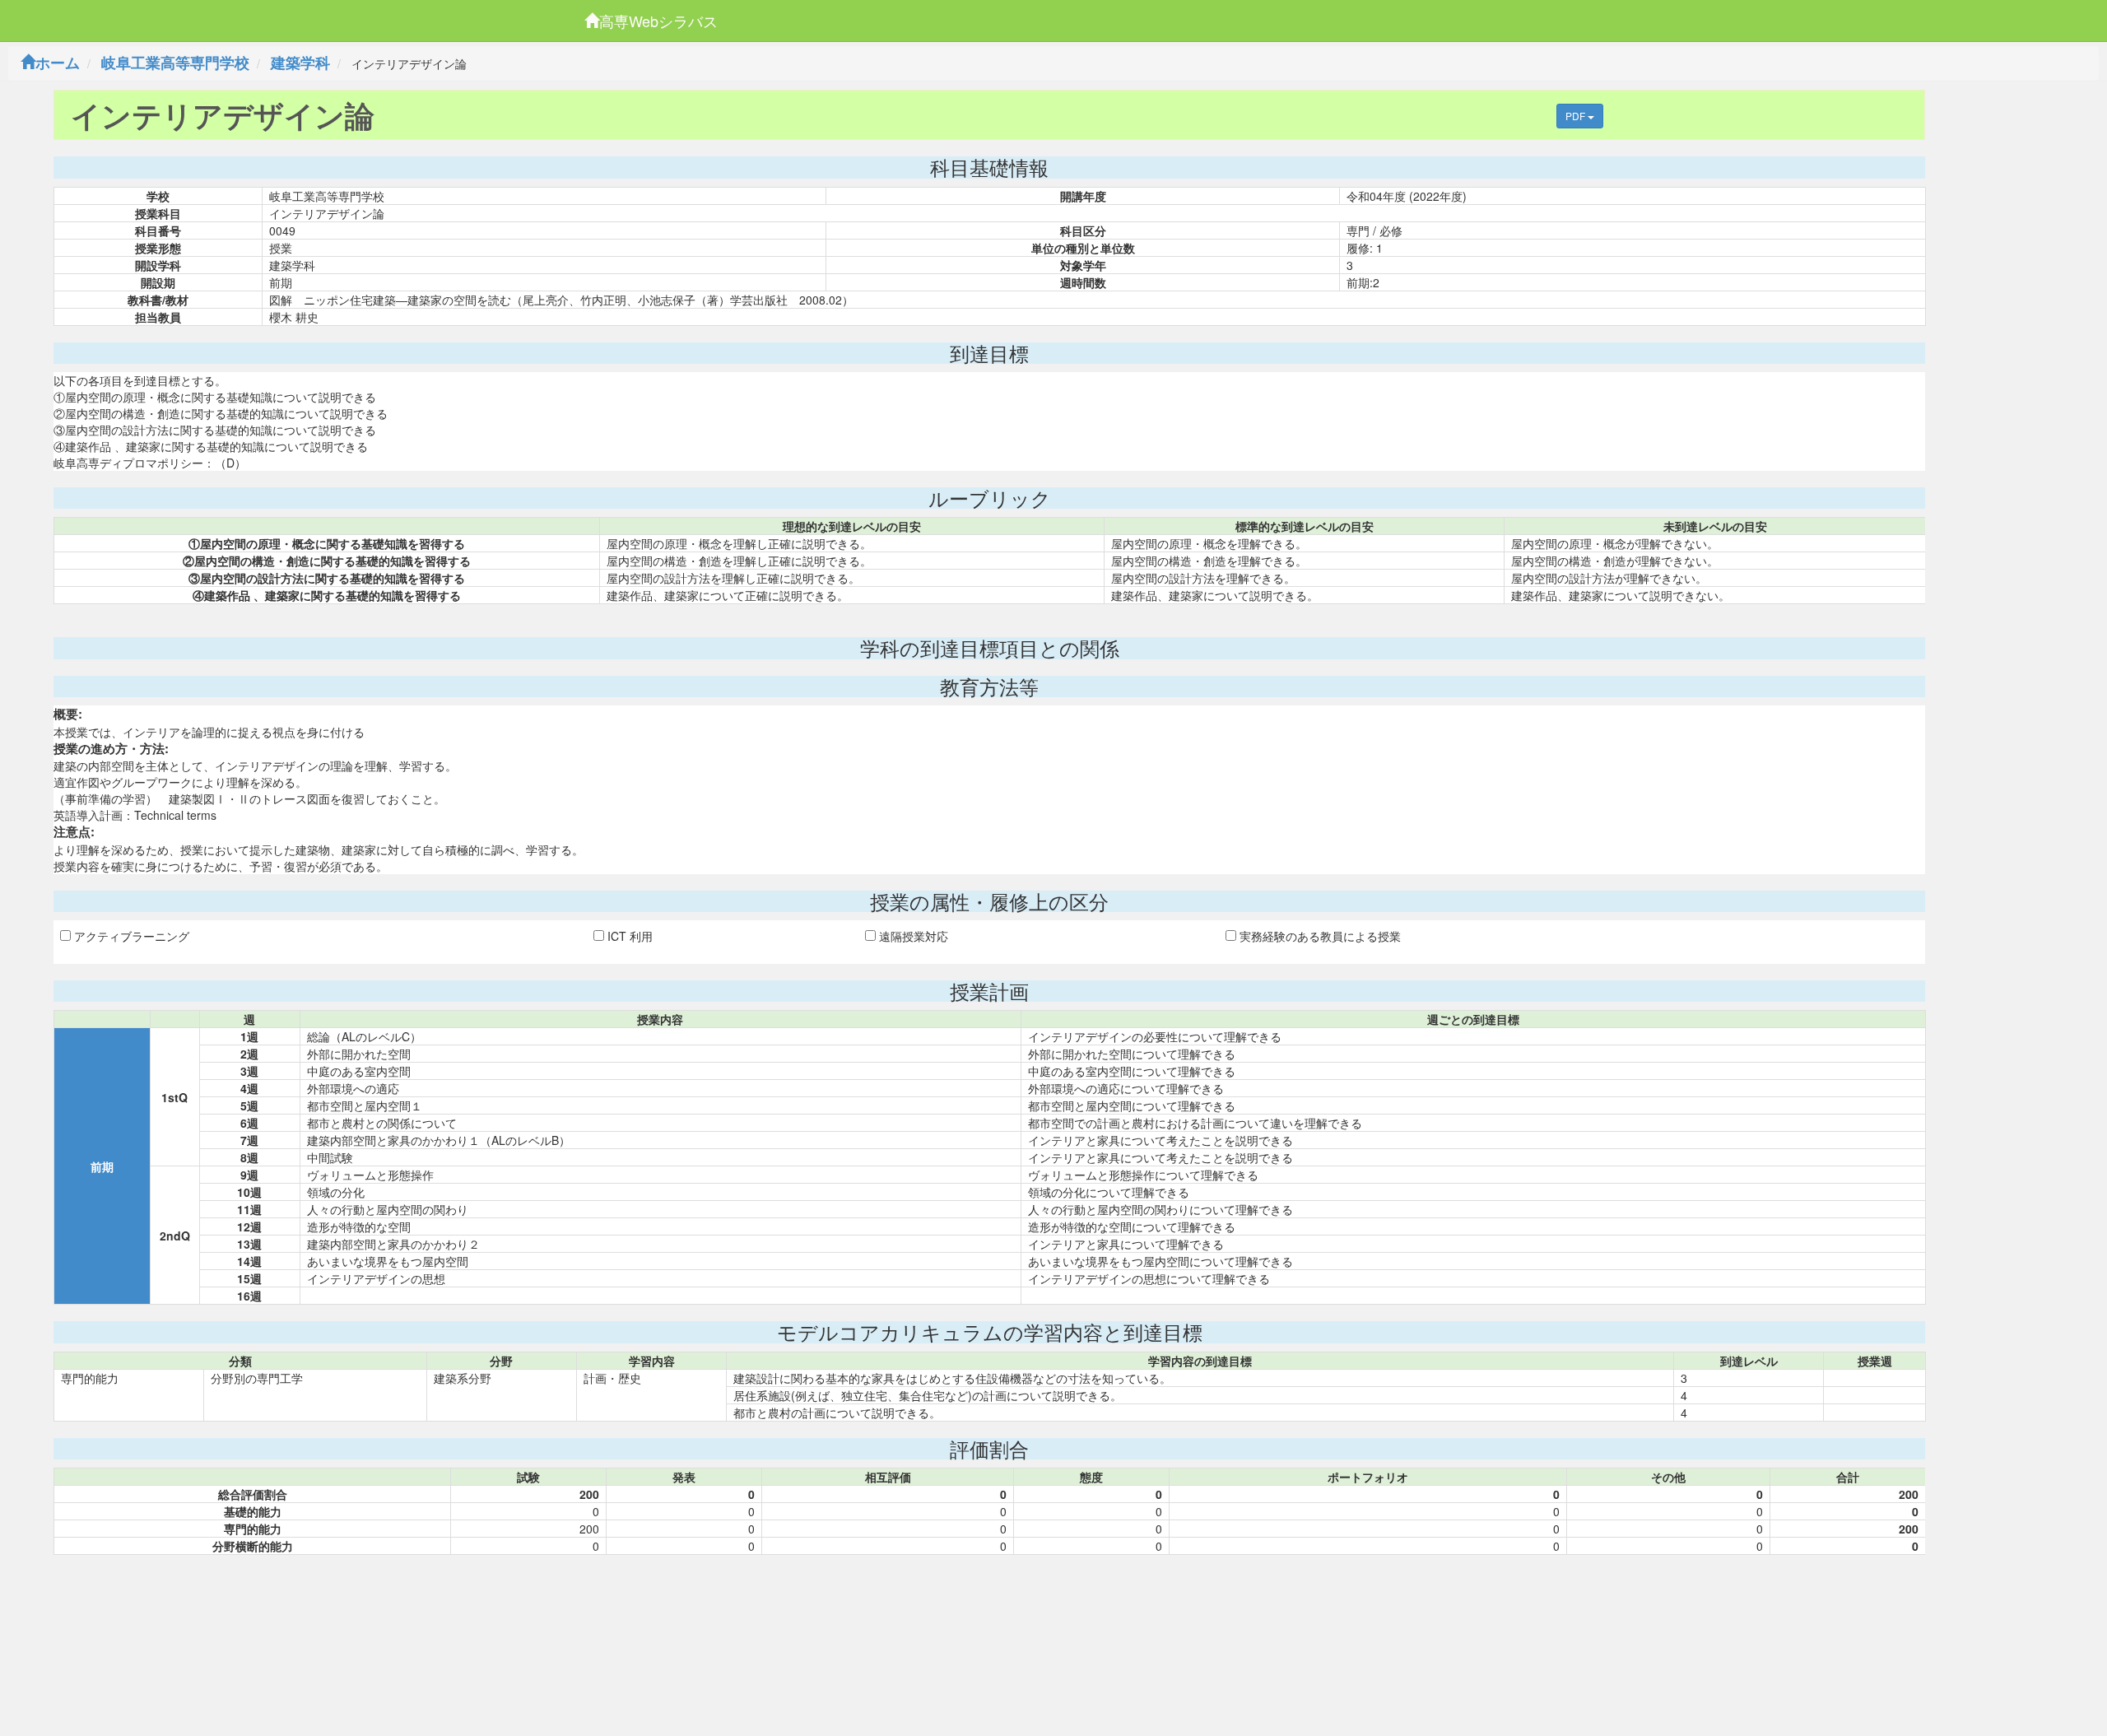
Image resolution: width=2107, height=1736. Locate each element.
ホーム (58, 63)
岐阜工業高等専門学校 (175, 63)
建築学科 (300, 63)
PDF (1577, 116)
